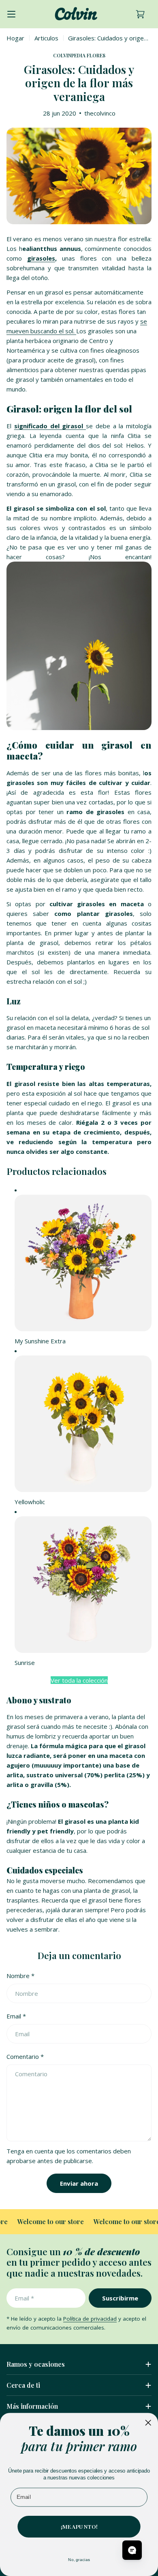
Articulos (46, 38)
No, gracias (79, 2559)
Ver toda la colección (79, 1680)
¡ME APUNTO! (79, 2526)
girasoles (41, 258)
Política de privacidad (90, 2319)
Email (16, 2016)
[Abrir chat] (132, 2550)
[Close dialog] (148, 2422)
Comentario (25, 2056)
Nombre (20, 1976)
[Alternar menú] (11, 14)
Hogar (15, 38)
